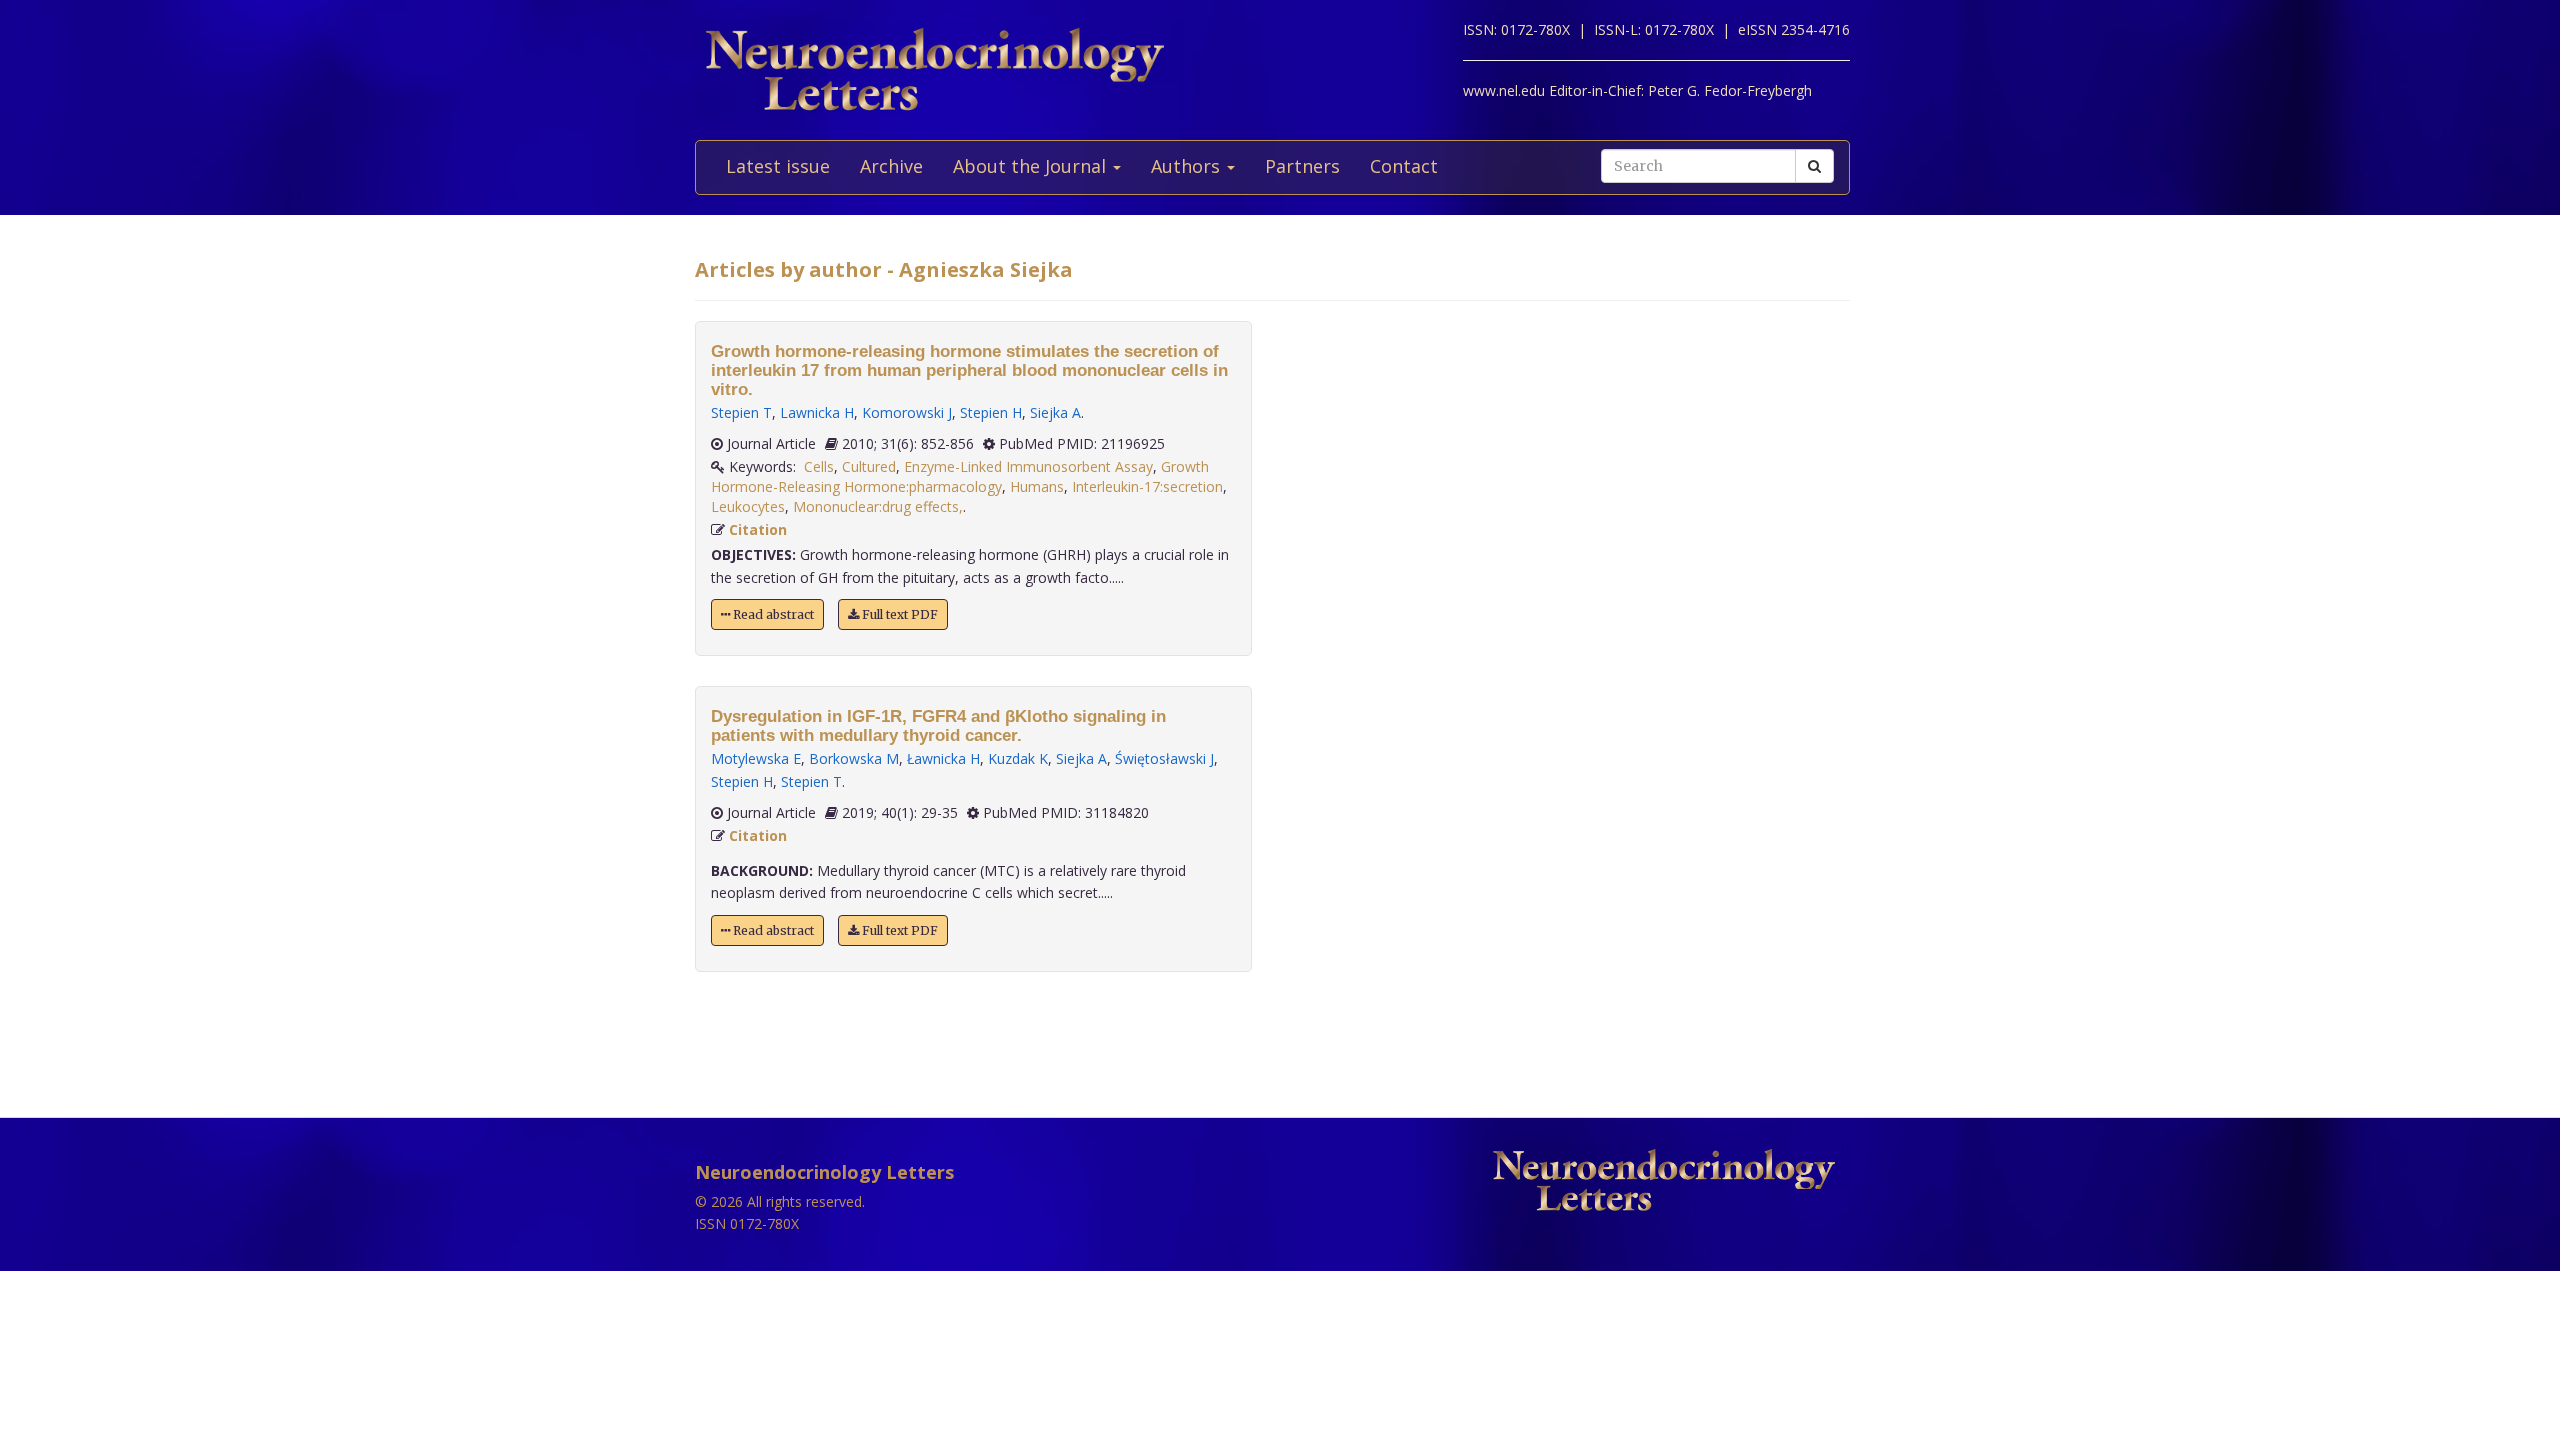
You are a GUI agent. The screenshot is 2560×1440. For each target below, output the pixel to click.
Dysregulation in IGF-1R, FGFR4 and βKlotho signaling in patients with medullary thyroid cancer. (938, 726)
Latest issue (778, 166)
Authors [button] (1188, 166)
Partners (1302, 166)
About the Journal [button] (1032, 166)
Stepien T (741, 412)
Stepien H (991, 412)
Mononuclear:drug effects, (878, 506)
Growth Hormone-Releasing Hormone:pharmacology (960, 476)
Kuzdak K (1018, 758)
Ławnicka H (943, 758)
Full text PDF (898, 614)
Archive (891, 166)
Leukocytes (748, 506)
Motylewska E (756, 758)
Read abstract (772, 614)
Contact (1404, 166)
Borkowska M (854, 758)
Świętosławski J (1164, 758)
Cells (819, 466)
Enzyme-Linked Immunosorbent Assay (1028, 466)
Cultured (869, 466)
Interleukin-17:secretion (1147, 486)
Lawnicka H (817, 412)
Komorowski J (907, 412)
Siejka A (1055, 412)
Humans (1037, 486)
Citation (758, 529)
